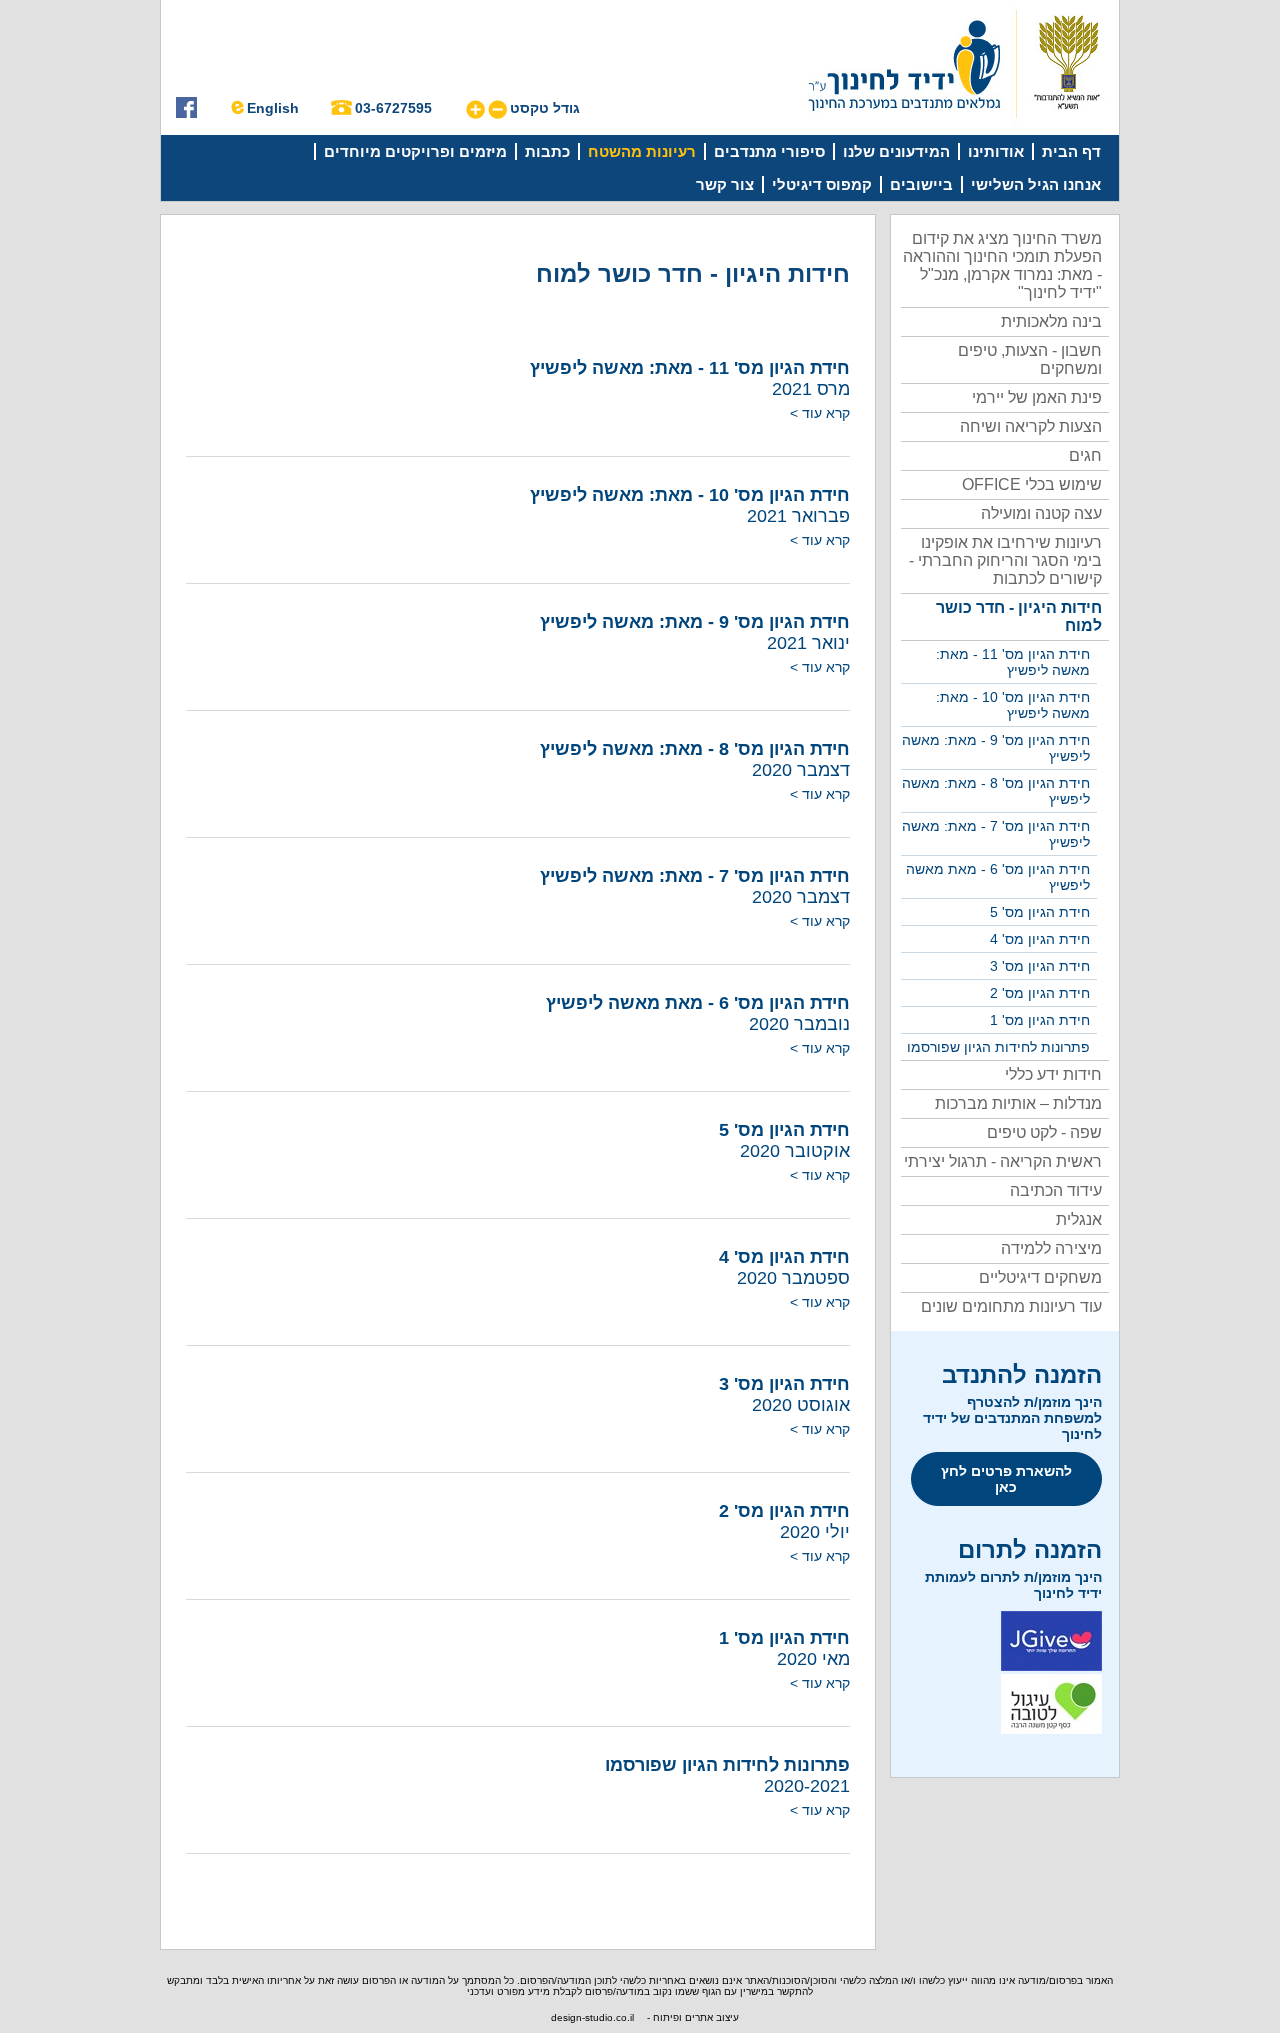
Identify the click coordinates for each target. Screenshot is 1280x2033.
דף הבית (1071, 151)
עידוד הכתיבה (1056, 1190)
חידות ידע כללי (1053, 1074)
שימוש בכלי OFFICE (1032, 484)
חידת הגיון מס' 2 (1040, 993)
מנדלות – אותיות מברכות (1018, 1103)
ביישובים (921, 184)
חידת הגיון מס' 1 (1040, 1020)
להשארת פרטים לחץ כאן (1006, 1479)
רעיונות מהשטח (642, 151)
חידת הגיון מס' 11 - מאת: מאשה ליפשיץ (1013, 662)
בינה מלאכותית (1051, 321)
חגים (1085, 455)
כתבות (547, 151)
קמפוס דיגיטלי (822, 184)
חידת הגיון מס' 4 (1040, 939)
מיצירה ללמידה (1051, 1248)
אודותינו (996, 151)
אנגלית (1079, 1219)
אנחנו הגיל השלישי (1036, 184)
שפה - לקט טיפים (1044, 1132)
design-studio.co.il (592, 2017)
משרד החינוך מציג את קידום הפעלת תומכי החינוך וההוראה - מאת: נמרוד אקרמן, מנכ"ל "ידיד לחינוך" (1002, 265)
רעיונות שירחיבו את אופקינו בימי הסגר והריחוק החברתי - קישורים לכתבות (1005, 560)
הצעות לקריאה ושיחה (1031, 426)
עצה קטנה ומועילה (1041, 513)
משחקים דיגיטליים (1040, 1277)
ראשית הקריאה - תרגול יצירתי (1003, 1161)
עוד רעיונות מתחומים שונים (1011, 1306)
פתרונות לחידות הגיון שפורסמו (998, 1047)
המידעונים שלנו (896, 151)
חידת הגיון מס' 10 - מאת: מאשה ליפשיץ (1013, 705)
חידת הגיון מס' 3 (1040, 966)
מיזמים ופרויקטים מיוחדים (415, 151)
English (273, 108)
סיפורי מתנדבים (769, 151)
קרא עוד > (820, 413)
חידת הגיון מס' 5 (1040, 912)
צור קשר (725, 184)
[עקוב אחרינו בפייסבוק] (186, 113)
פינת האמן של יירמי (1037, 397)
